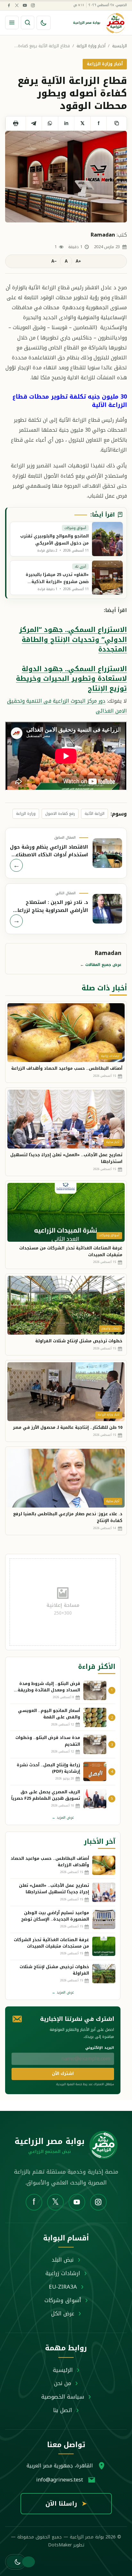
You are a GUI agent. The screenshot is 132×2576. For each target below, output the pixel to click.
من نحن (63, 2383)
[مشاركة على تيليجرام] (34, 123)
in (66, 123)
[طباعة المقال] (16, 123)
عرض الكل (63, 2313)
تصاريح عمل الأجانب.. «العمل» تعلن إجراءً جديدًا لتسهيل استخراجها (66, 1158)
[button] (16, 2562)
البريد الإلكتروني (100, 2048)
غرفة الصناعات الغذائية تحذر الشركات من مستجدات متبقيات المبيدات (71, 1251)
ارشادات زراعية (63, 2273)
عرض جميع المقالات (101, 965)
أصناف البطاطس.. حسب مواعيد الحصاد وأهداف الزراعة (67, 1068)
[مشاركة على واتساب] (50, 123)
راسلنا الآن (66, 2504)
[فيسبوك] (9, 5)
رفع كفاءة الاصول (60, 814)
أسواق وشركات (63, 2300)
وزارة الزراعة (26, 814)
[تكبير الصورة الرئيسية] (66, 177)
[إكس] (17, 5)
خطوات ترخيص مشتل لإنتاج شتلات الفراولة (79, 1341)
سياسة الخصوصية (63, 2397)
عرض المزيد (63, 1818)
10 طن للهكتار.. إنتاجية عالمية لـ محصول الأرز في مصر (68, 1427)
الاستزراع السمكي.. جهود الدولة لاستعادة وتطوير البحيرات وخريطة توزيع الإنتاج (71, 679)
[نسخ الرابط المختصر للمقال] (116, 123)
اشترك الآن (63, 2073)
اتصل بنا (63, 2410)
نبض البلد (63, 2260)
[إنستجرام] (33, 5)
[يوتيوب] (25, 5)
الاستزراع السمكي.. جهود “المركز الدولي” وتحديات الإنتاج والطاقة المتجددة (73, 639)
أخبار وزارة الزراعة (91, 46)
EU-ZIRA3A (63, 2287)
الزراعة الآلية (95, 814)
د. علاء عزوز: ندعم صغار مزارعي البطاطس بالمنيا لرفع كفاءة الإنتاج (68, 1517)
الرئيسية (120, 46)
